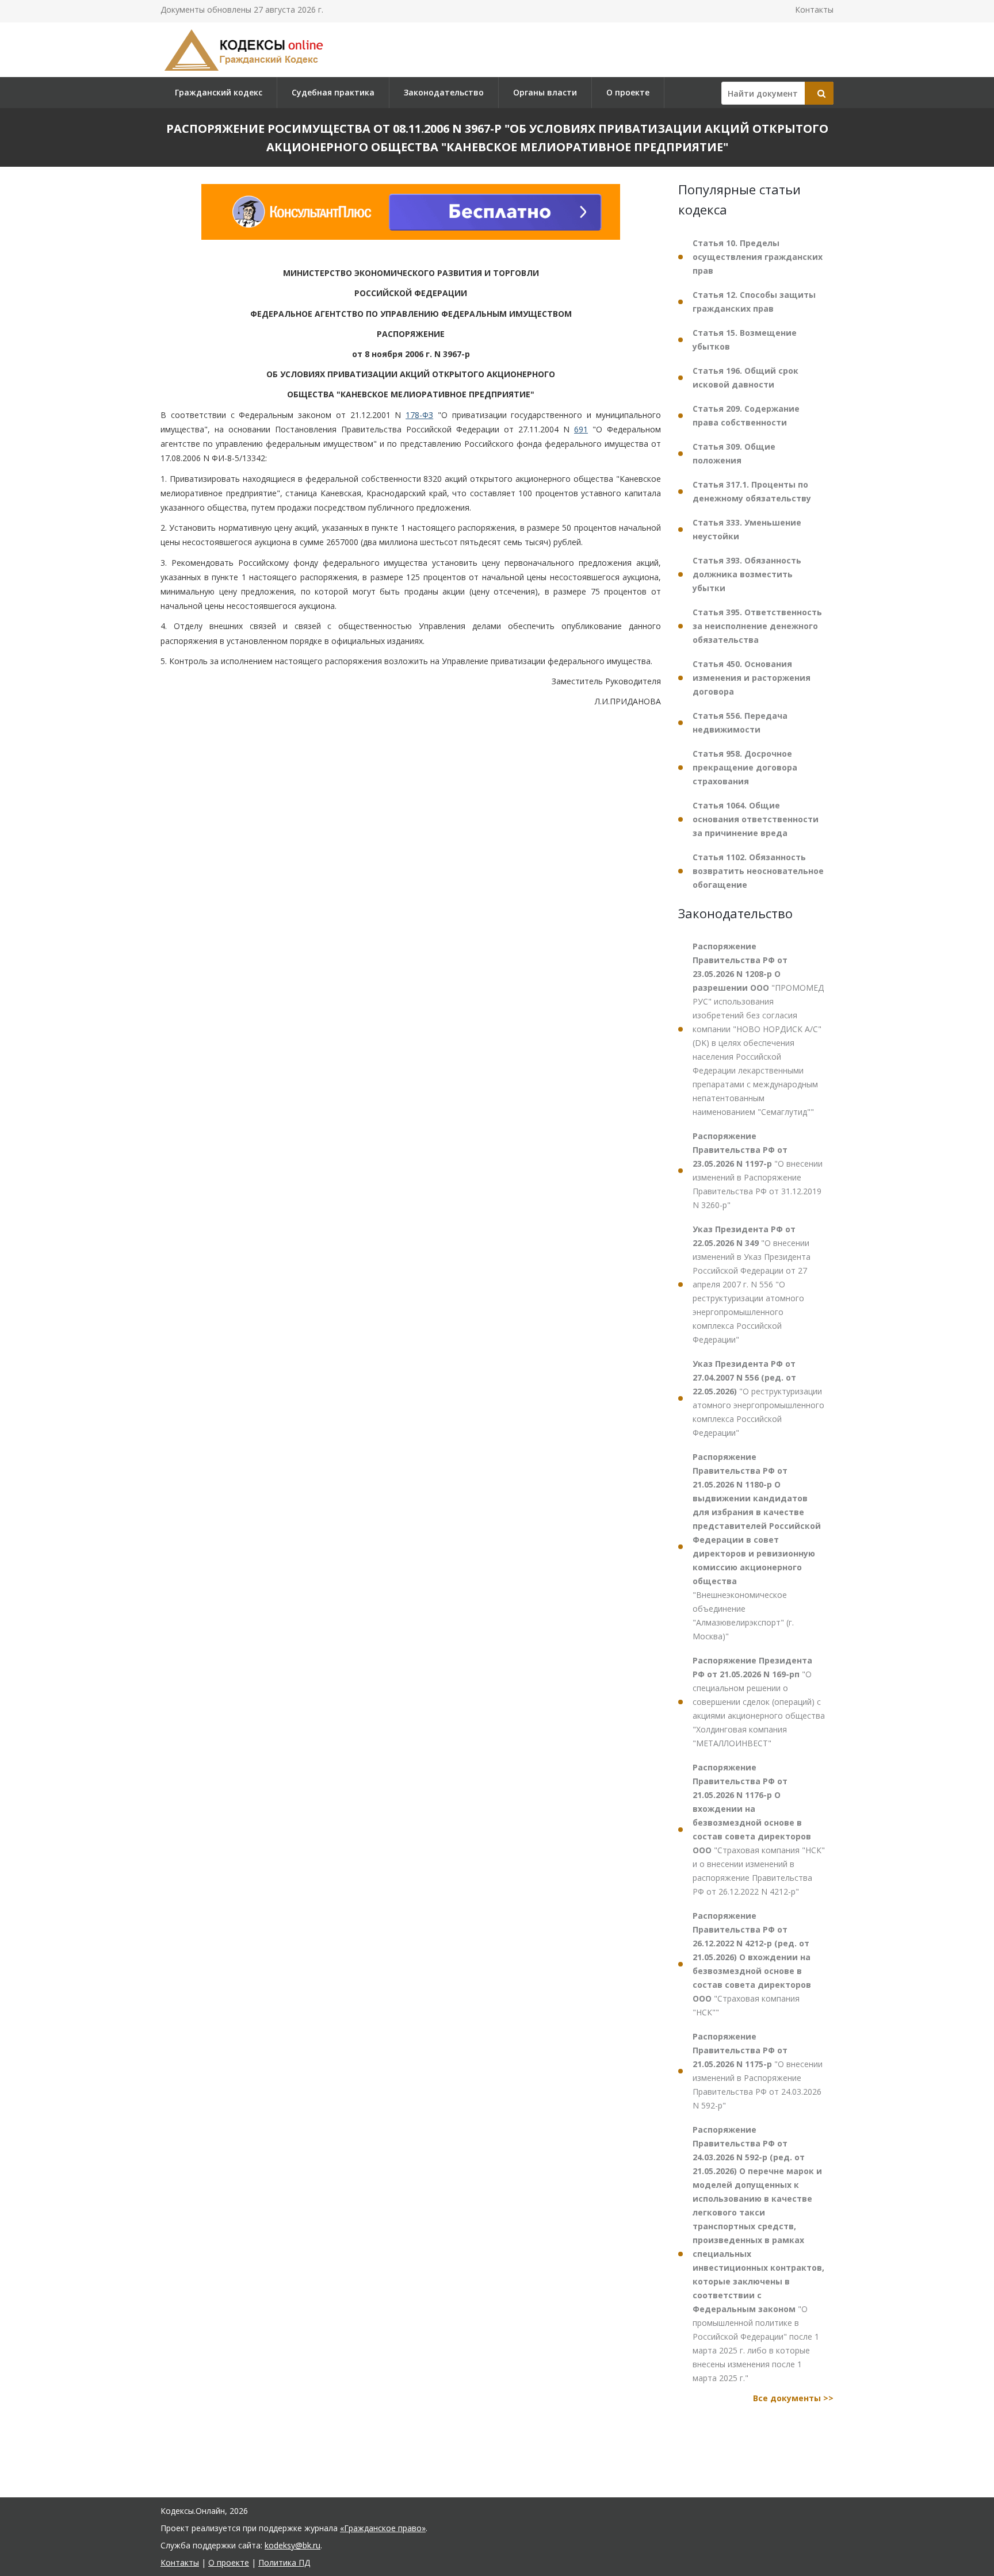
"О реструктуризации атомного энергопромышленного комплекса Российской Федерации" (758, 1398)
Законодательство (444, 92)
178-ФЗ (419, 415)
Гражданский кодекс (219, 92)
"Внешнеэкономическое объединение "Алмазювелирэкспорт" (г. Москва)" (757, 1546)
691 (581, 429)
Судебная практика (333, 92)
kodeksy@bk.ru (293, 2545)
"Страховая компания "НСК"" (752, 1964)
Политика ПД (284, 2562)
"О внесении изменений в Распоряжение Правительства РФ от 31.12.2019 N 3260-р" (758, 1170)
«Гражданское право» (383, 2528)
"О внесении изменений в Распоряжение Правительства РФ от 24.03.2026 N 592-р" (758, 2071)
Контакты (814, 9)
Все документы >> (793, 2398)
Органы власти (545, 92)
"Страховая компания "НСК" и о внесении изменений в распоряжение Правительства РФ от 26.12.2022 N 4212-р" (759, 1829)
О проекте (628, 92)
